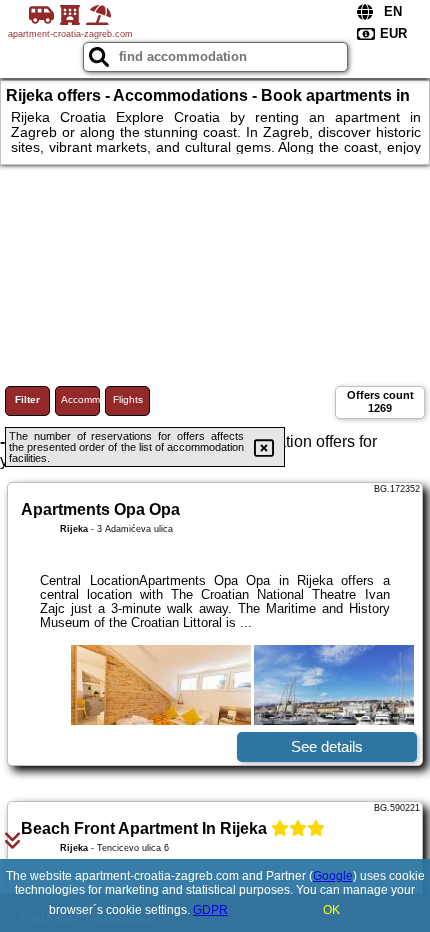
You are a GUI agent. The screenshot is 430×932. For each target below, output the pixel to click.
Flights (128, 399)
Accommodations (80, 399)
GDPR (210, 910)
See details (327, 746)
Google (333, 876)
